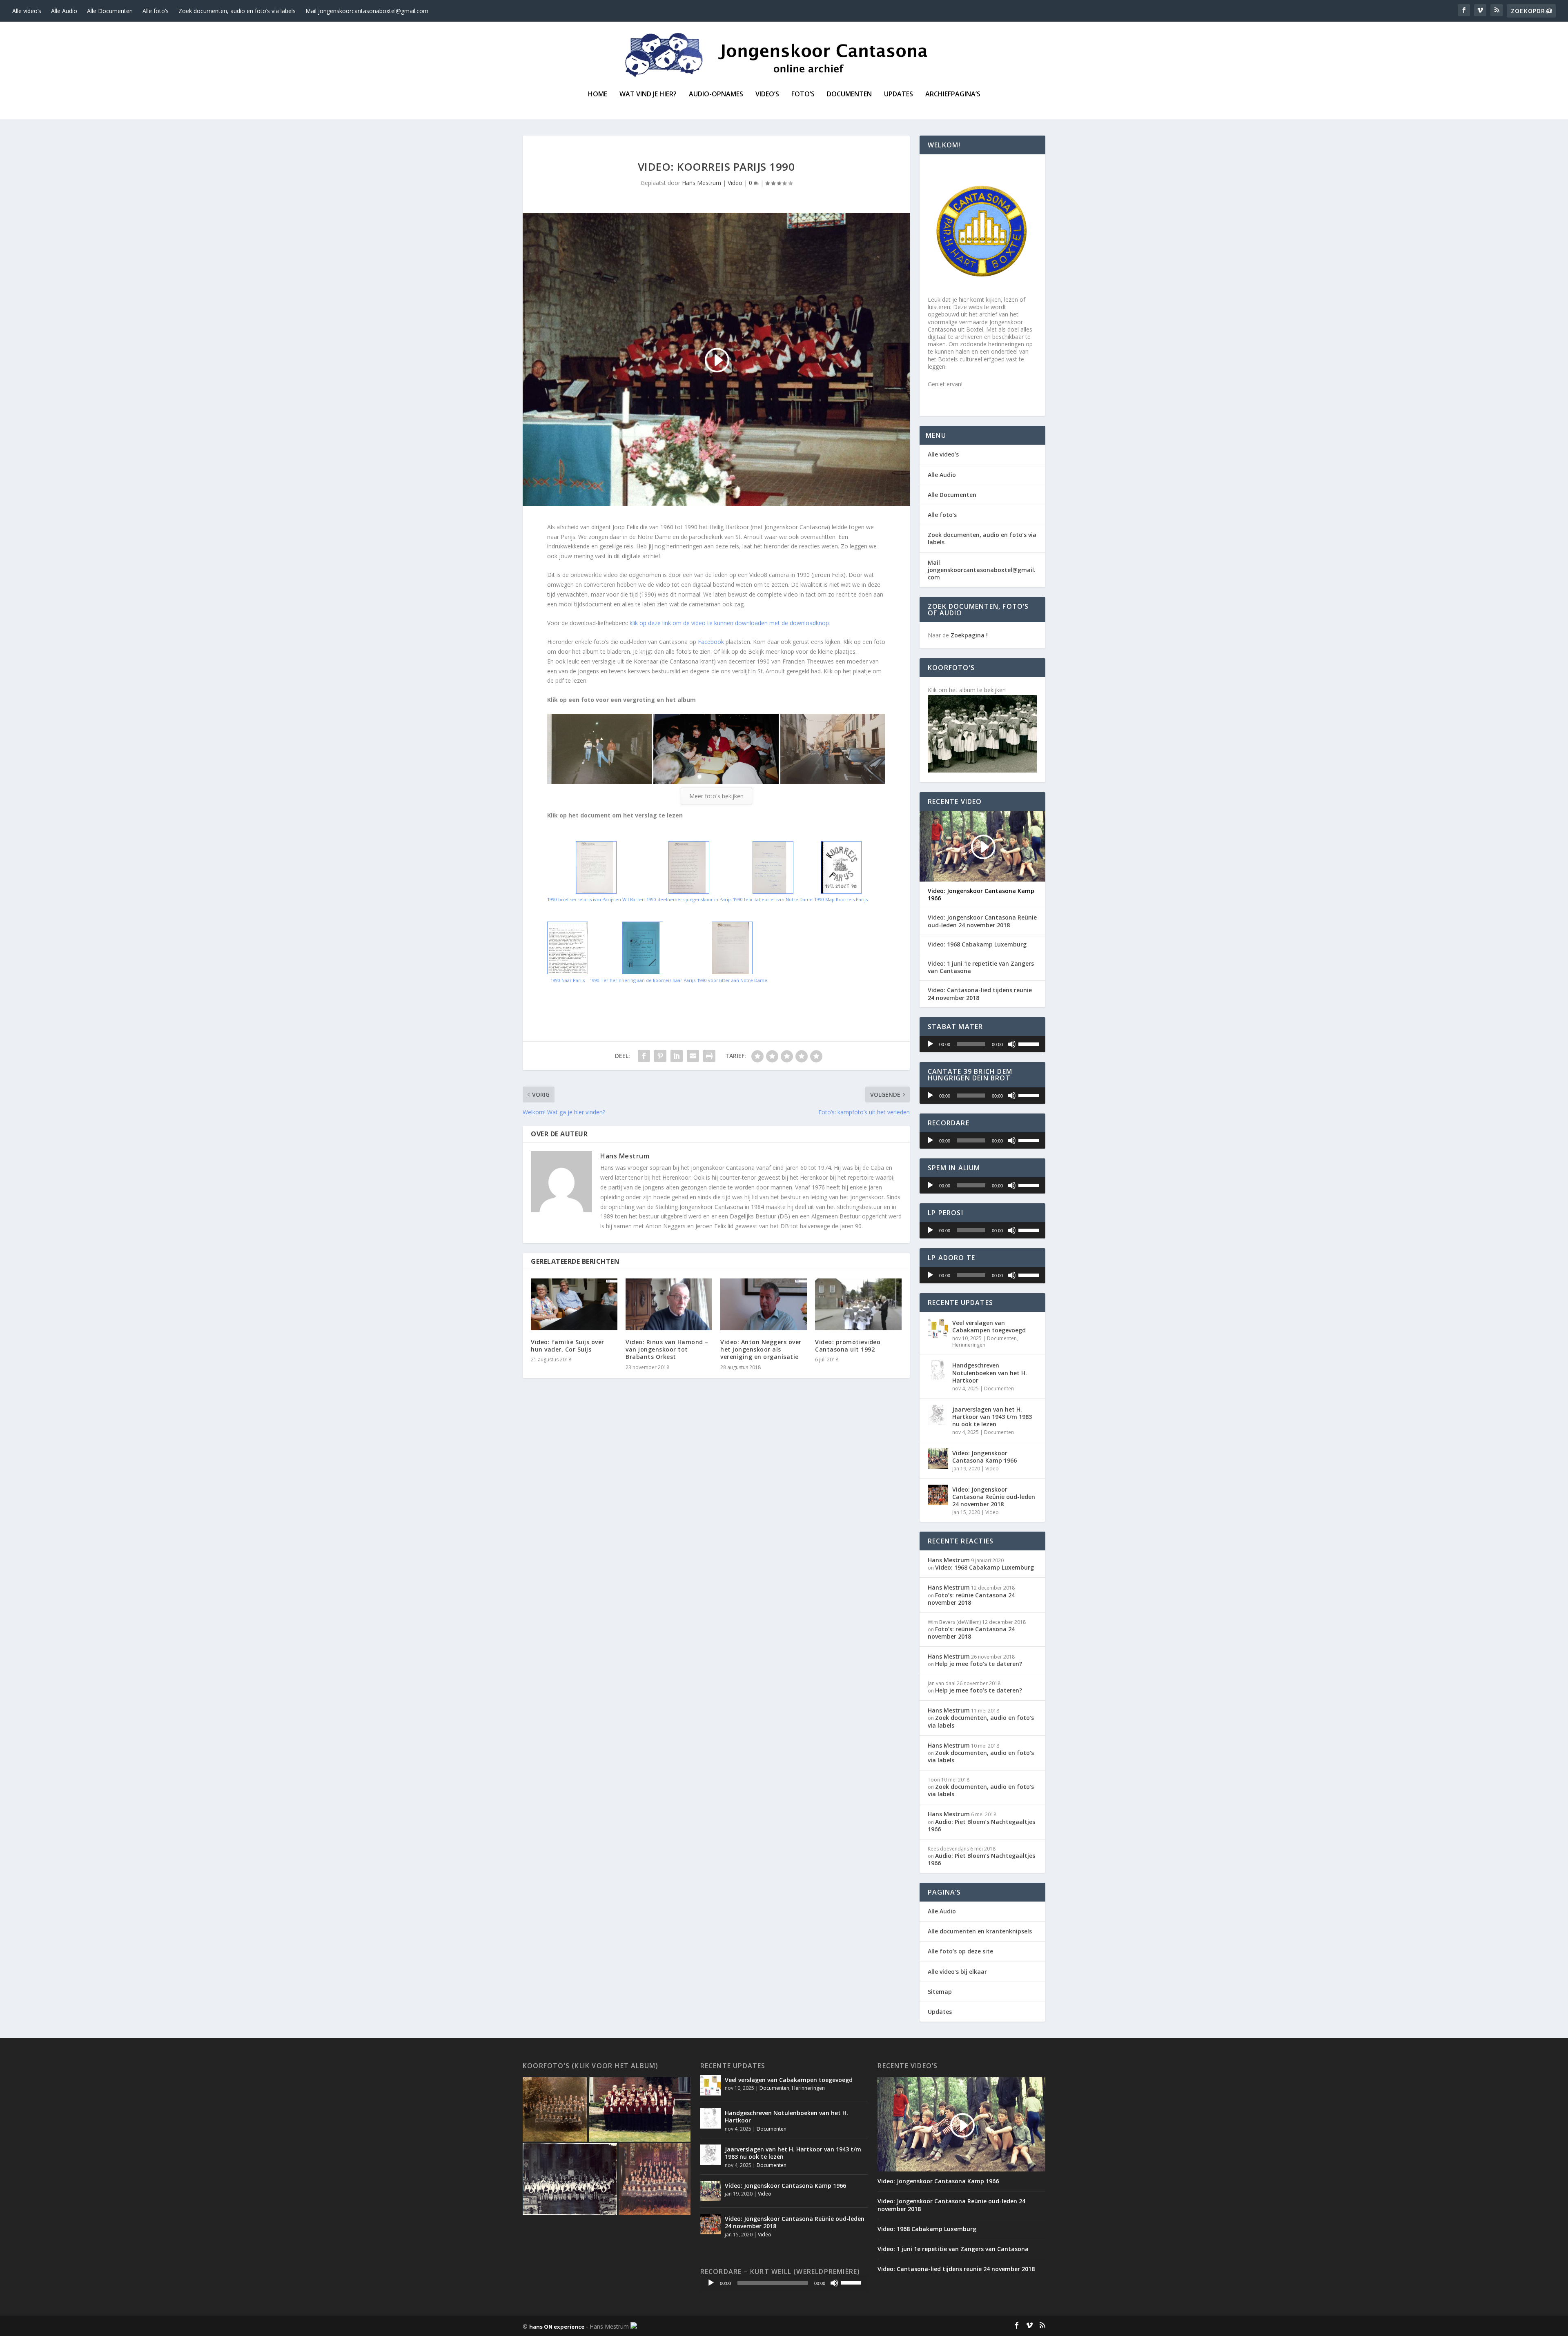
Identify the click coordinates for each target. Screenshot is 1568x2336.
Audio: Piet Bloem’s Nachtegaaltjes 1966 (981, 1825)
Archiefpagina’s (953, 95)
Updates (899, 95)
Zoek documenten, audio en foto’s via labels (237, 11)
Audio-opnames (716, 95)
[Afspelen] (930, 1044)
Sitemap (940, 1992)
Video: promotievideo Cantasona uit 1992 (848, 1346)
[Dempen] (1012, 1044)
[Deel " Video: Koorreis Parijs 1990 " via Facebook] (644, 1056)
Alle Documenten (110, 11)
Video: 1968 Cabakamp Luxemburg (977, 944)
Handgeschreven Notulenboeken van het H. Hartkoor (990, 1373)
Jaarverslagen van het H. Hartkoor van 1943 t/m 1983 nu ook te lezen (992, 1417)
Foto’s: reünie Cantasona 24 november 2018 (971, 1599)
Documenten (849, 95)
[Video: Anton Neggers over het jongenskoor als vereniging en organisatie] (764, 1304)
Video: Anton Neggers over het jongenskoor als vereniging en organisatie (761, 1349)
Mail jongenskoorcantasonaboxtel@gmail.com (367, 11)
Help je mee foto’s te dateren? (979, 1664)
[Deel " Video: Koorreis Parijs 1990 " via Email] (693, 1056)
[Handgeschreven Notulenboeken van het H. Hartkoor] (938, 1371)
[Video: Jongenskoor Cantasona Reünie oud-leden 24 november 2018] (938, 1495)
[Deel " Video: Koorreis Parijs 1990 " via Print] (709, 1056)
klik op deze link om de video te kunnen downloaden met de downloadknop (729, 623)
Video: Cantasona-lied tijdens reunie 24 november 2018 (980, 994)
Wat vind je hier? (648, 95)
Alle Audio (64, 11)
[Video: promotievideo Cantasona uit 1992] (858, 1304)
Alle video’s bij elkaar (957, 1972)
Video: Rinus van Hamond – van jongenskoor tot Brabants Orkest (667, 1349)
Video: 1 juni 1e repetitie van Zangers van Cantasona (981, 967)
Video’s (767, 95)
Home (598, 95)
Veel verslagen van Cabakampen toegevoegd (989, 1326)
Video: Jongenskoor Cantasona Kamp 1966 (981, 895)
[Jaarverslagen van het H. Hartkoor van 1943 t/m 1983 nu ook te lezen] (938, 1415)
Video (735, 183)
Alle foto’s (156, 11)
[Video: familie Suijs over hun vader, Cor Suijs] (574, 1304)
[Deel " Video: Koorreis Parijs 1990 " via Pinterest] (660, 1056)
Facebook (711, 642)
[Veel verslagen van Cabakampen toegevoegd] (938, 1328)
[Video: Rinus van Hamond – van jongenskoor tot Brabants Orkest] (669, 1304)
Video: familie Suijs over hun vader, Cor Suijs (568, 1346)
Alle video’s (27, 11)
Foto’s (803, 95)
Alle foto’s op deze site (960, 1951)
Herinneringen (969, 1345)
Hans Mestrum (702, 183)
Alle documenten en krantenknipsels (980, 1931)
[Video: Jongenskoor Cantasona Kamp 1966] (938, 1459)
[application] (982, 1044)
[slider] (1030, 1043)
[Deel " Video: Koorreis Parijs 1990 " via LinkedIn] (677, 1056)
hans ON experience (557, 2327)
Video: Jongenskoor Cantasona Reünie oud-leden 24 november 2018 (982, 921)
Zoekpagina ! (969, 635)
